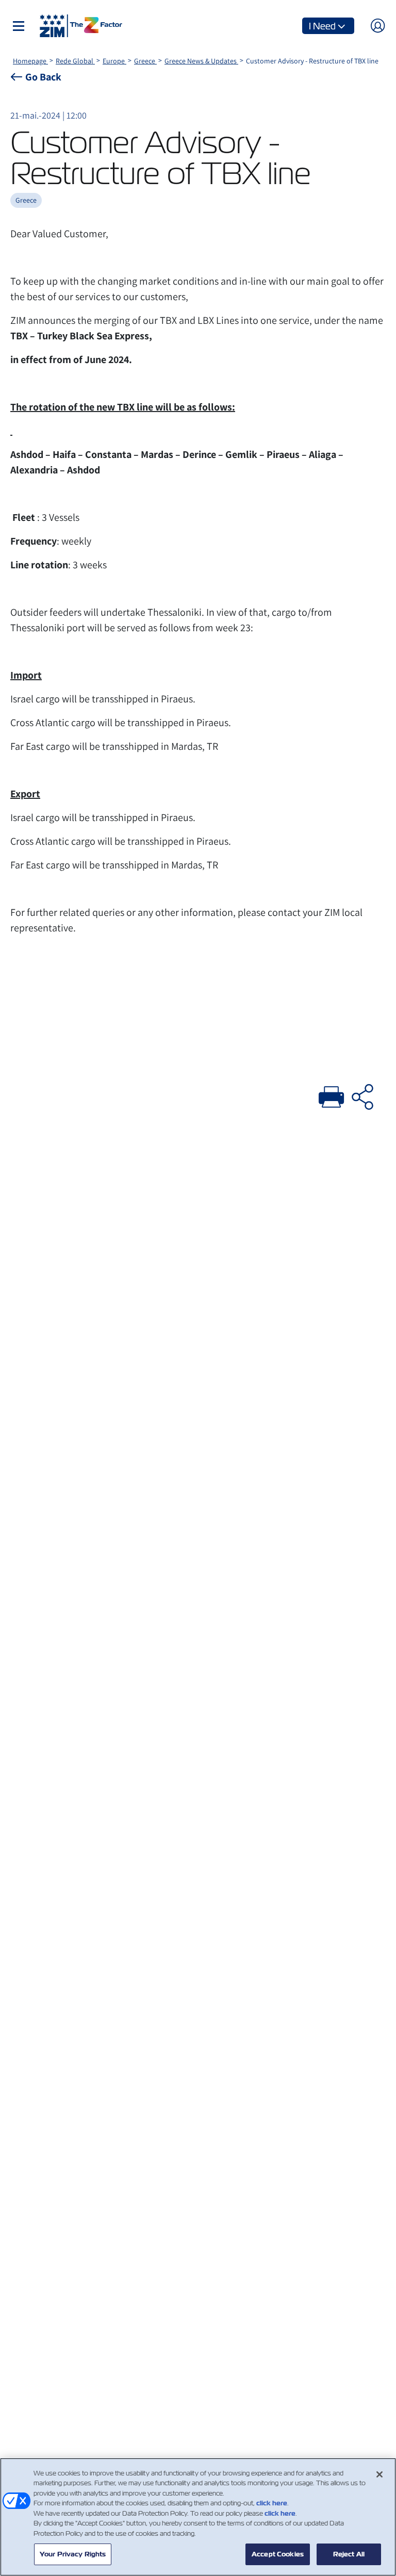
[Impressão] (332, 1095)
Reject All (349, 2554)
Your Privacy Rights (73, 2554)
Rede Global (75, 61)
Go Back (43, 77)
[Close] (379, 2474)
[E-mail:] (362, 1095)
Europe (114, 61)
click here (272, 2503)
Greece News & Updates (201, 61)
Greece (145, 61)
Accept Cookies (278, 2554)
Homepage (30, 61)
